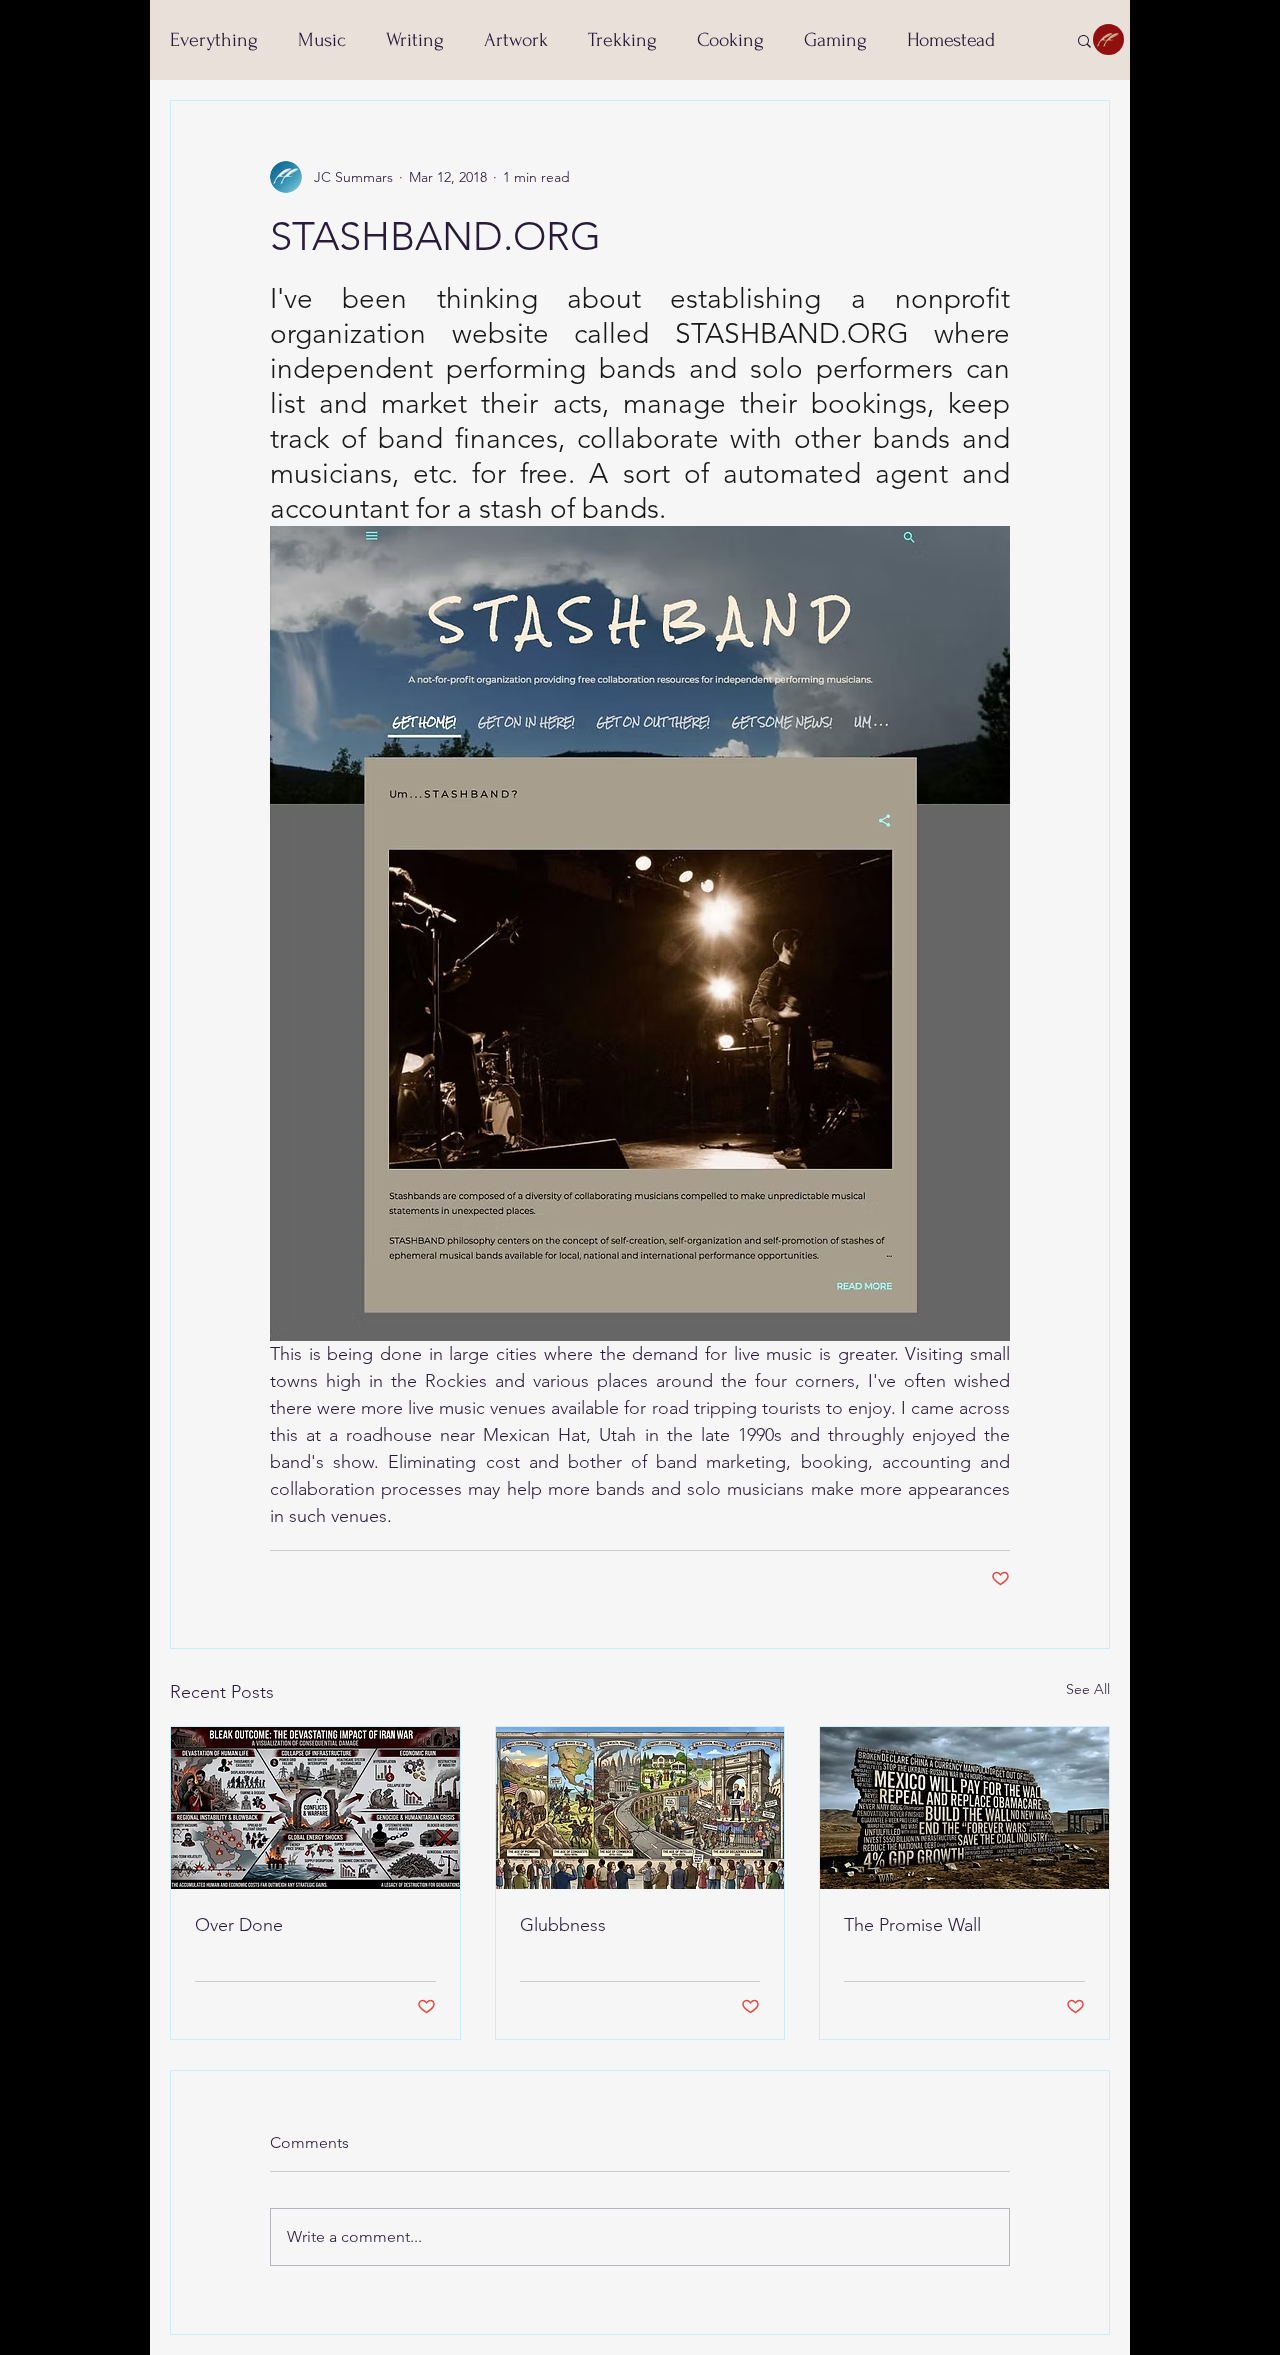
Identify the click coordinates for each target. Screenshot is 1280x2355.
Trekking (622, 40)
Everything (214, 40)
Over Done (239, 1925)
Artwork (516, 40)
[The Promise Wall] (964, 1808)
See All (1088, 1689)
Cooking (730, 40)
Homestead (951, 40)
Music (322, 40)
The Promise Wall (912, 1925)
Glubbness (563, 1925)
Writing (415, 40)
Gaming (835, 40)
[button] (1084, 40)
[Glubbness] (640, 1808)
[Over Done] (315, 1808)
